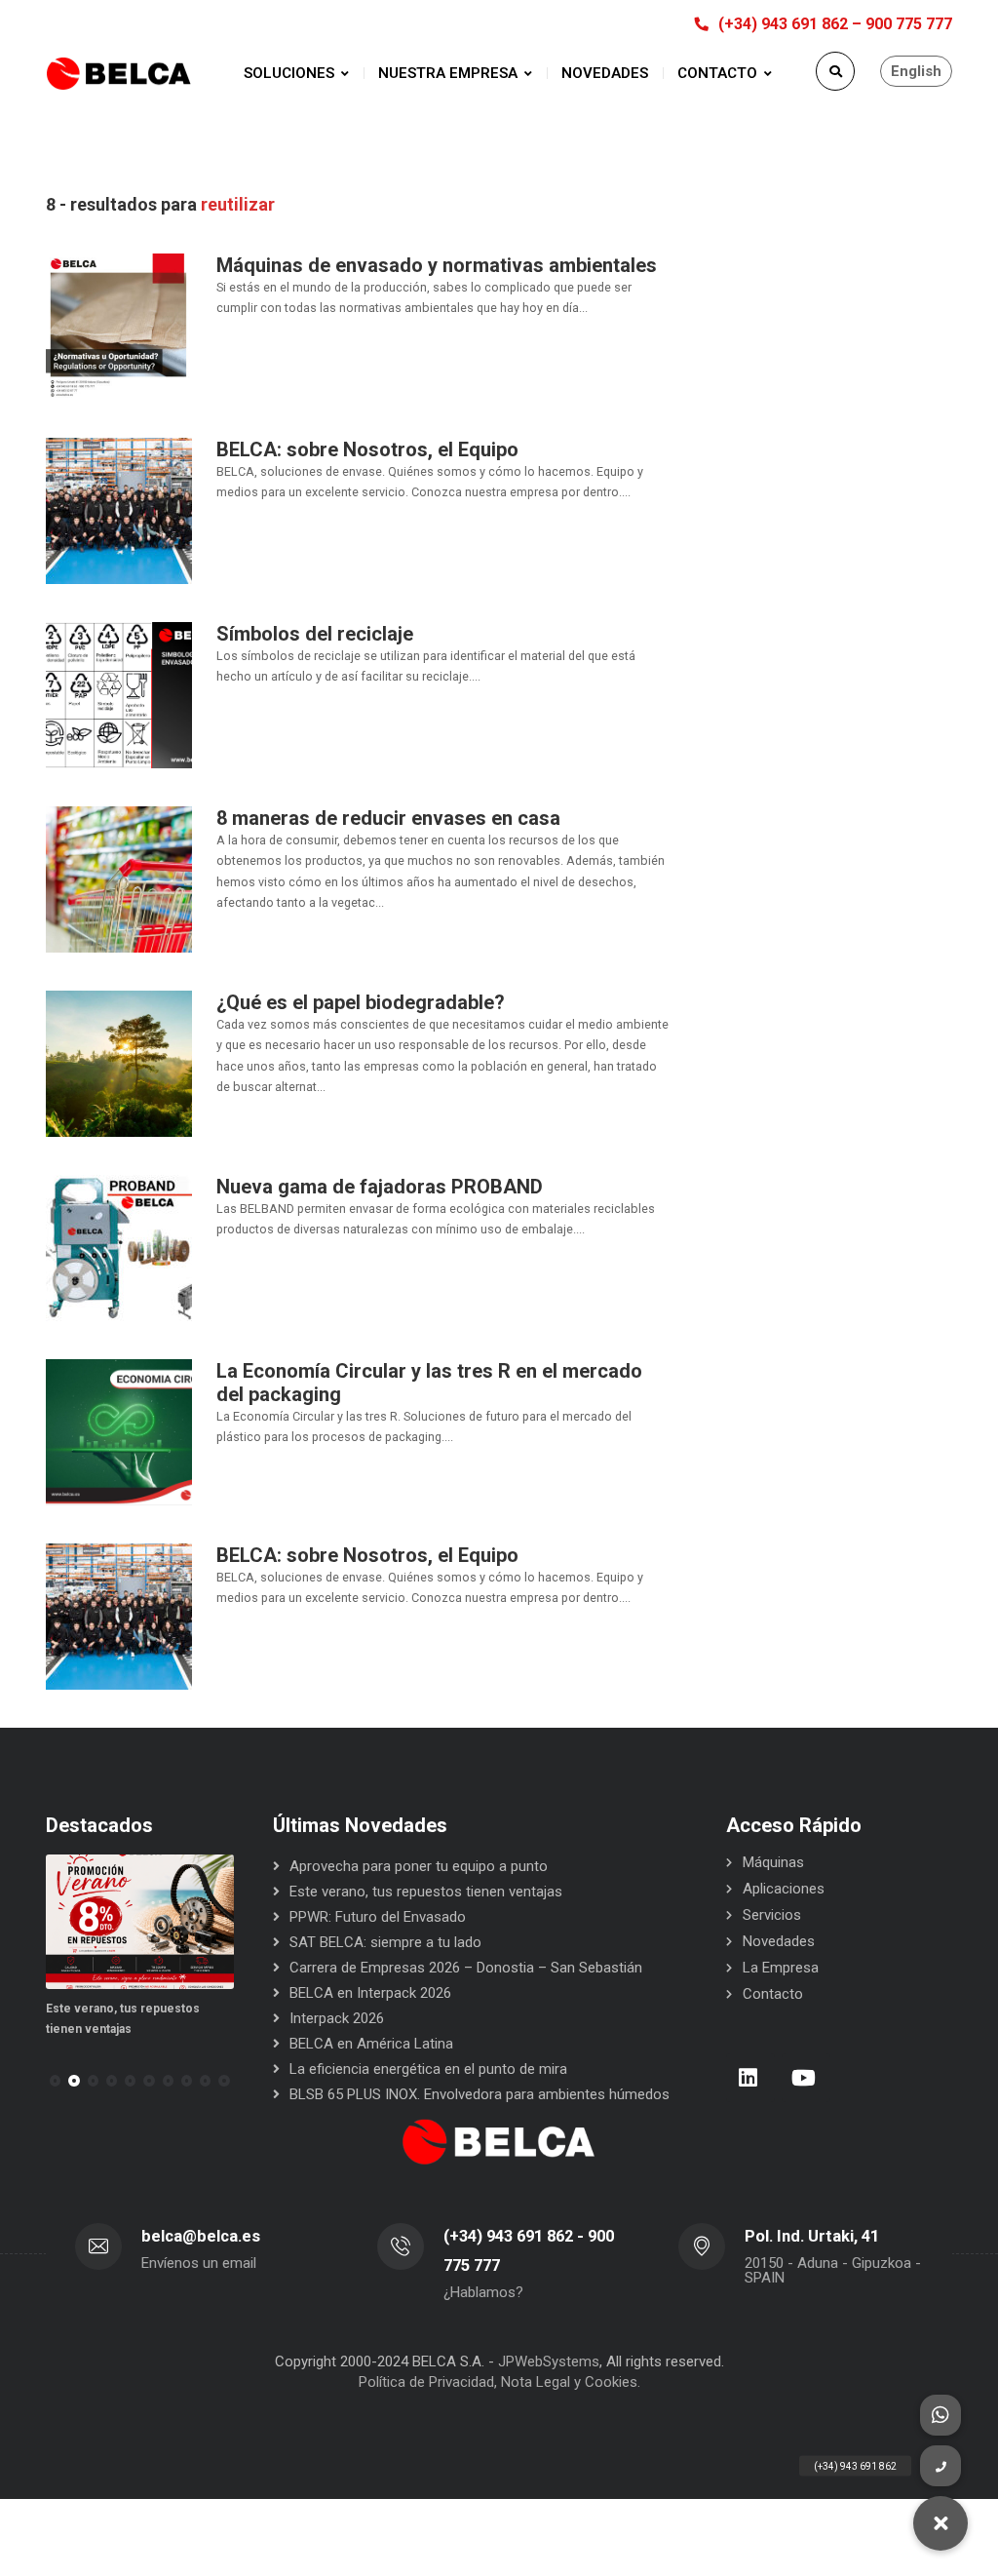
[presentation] (55, 2081)
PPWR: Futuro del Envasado (378, 1917)
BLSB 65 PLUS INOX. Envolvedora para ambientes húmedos (480, 2094)
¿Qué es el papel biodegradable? (361, 1002)
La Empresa (781, 1968)
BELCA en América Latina (371, 2044)
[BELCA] (119, 74)
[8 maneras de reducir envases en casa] (119, 878)
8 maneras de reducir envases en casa (388, 818)
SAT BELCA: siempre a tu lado (385, 1942)
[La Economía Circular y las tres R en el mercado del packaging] (119, 1431)
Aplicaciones (784, 1889)
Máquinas (773, 1862)
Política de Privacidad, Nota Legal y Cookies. (499, 2382)
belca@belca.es (201, 2236)
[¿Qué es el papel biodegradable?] (119, 1063)
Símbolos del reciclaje (315, 634)
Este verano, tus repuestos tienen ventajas (426, 1892)
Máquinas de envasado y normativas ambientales (437, 265)
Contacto (773, 1994)
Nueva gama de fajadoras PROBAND (380, 1187)
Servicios (772, 1915)
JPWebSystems (549, 2361)
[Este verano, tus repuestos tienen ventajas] (140, 1922)
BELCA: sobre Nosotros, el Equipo (367, 449)
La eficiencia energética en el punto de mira (428, 2069)
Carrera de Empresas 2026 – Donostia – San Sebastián (466, 1968)
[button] (74, 2081)
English (916, 71)
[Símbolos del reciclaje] (119, 694)
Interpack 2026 (337, 2018)
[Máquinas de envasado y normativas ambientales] (119, 326)
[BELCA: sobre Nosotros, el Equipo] (119, 510)
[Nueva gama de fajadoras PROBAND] (119, 1247)
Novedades (779, 1941)
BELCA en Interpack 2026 (370, 1993)
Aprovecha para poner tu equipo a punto (419, 1866)
